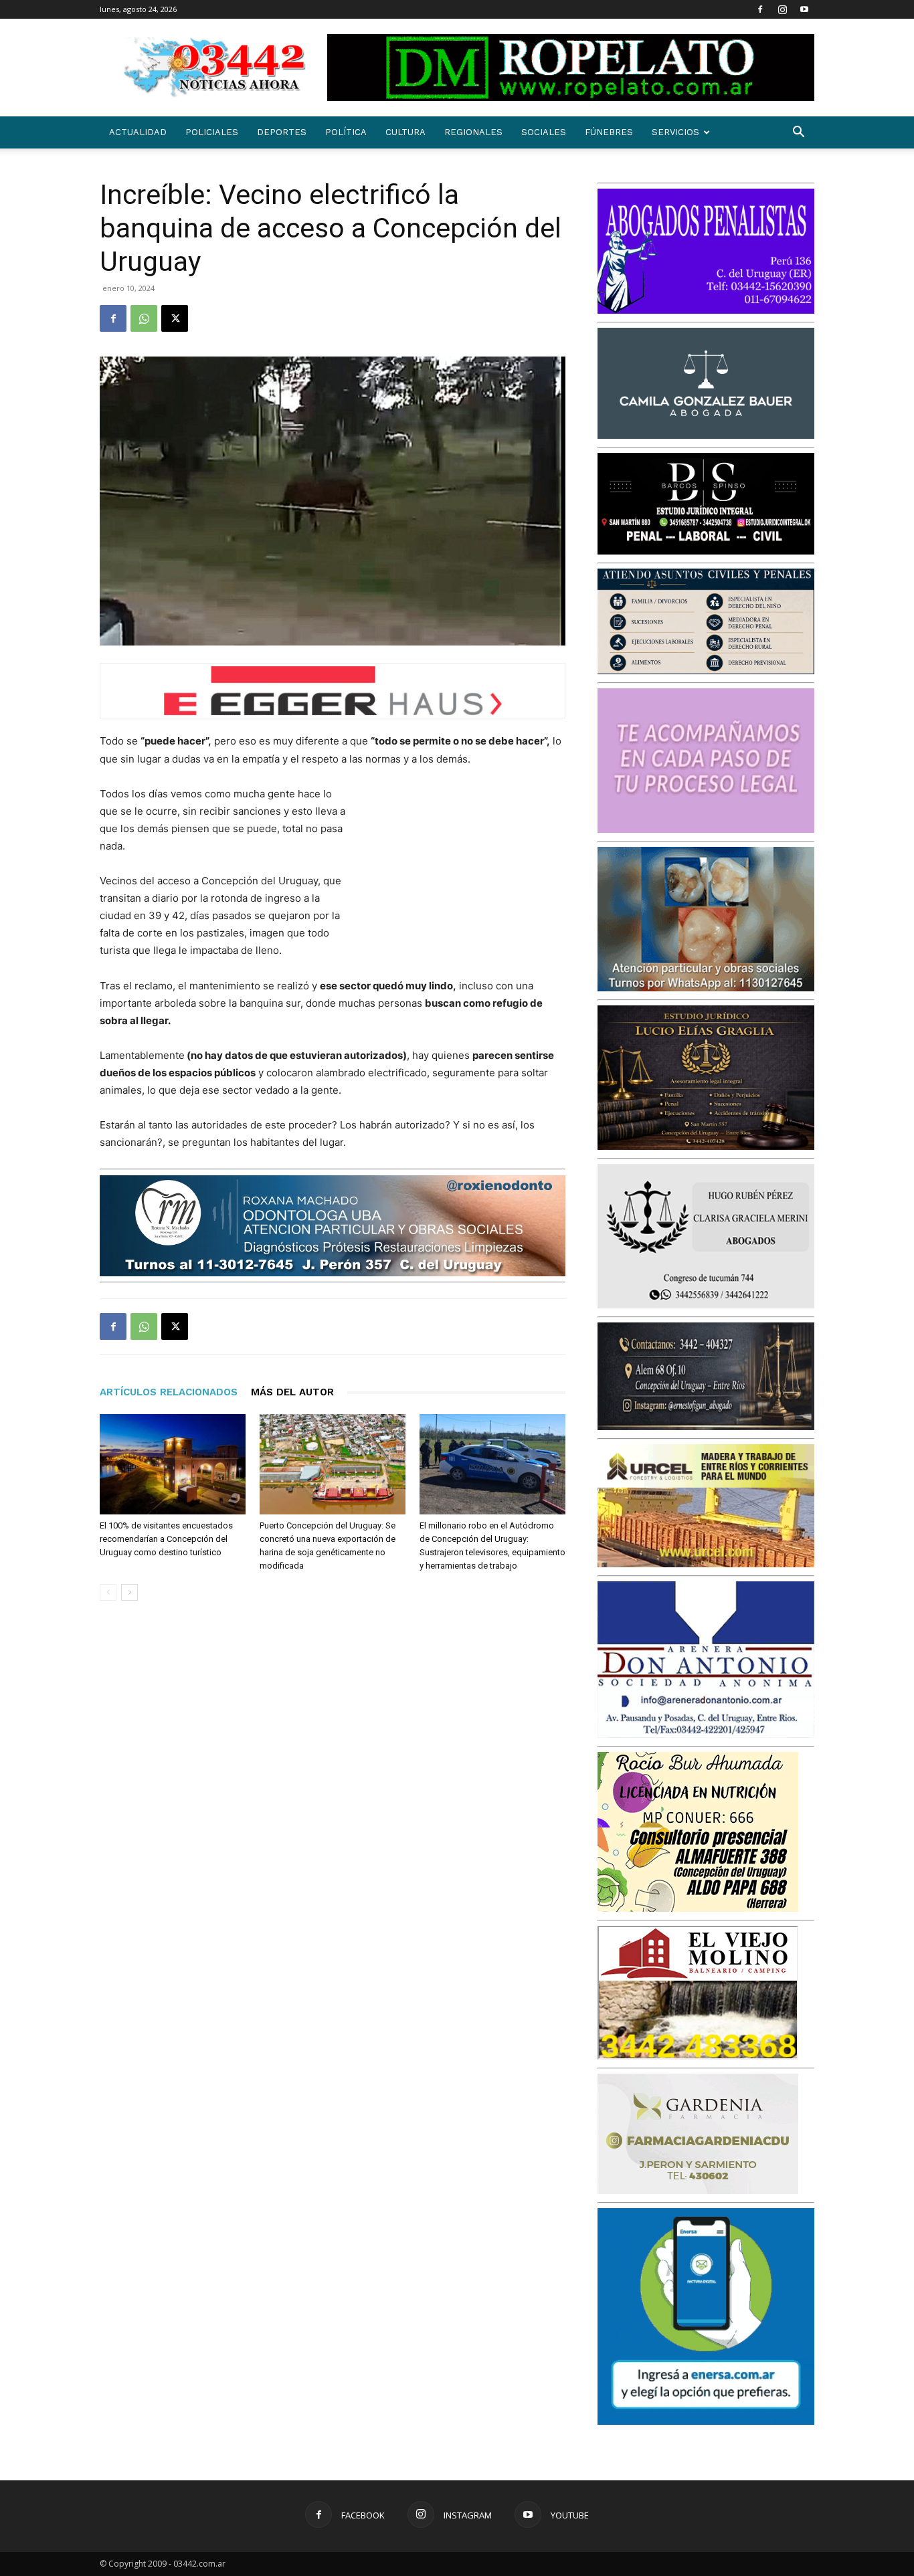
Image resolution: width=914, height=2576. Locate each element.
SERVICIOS (675, 132)
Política (346, 132)
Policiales (212, 132)
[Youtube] (804, 9)
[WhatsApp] (144, 318)
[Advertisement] (465, 873)
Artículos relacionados (169, 1392)
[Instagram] (782, 9)
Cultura (405, 132)
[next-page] (129, 1592)
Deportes (282, 132)
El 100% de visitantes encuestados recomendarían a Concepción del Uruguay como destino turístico (166, 1539)
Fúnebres (609, 132)
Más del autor (292, 1392)
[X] (175, 318)
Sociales (544, 132)
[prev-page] (108, 1592)
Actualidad (138, 132)
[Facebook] (760, 9)
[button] (798, 133)
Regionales (473, 132)
